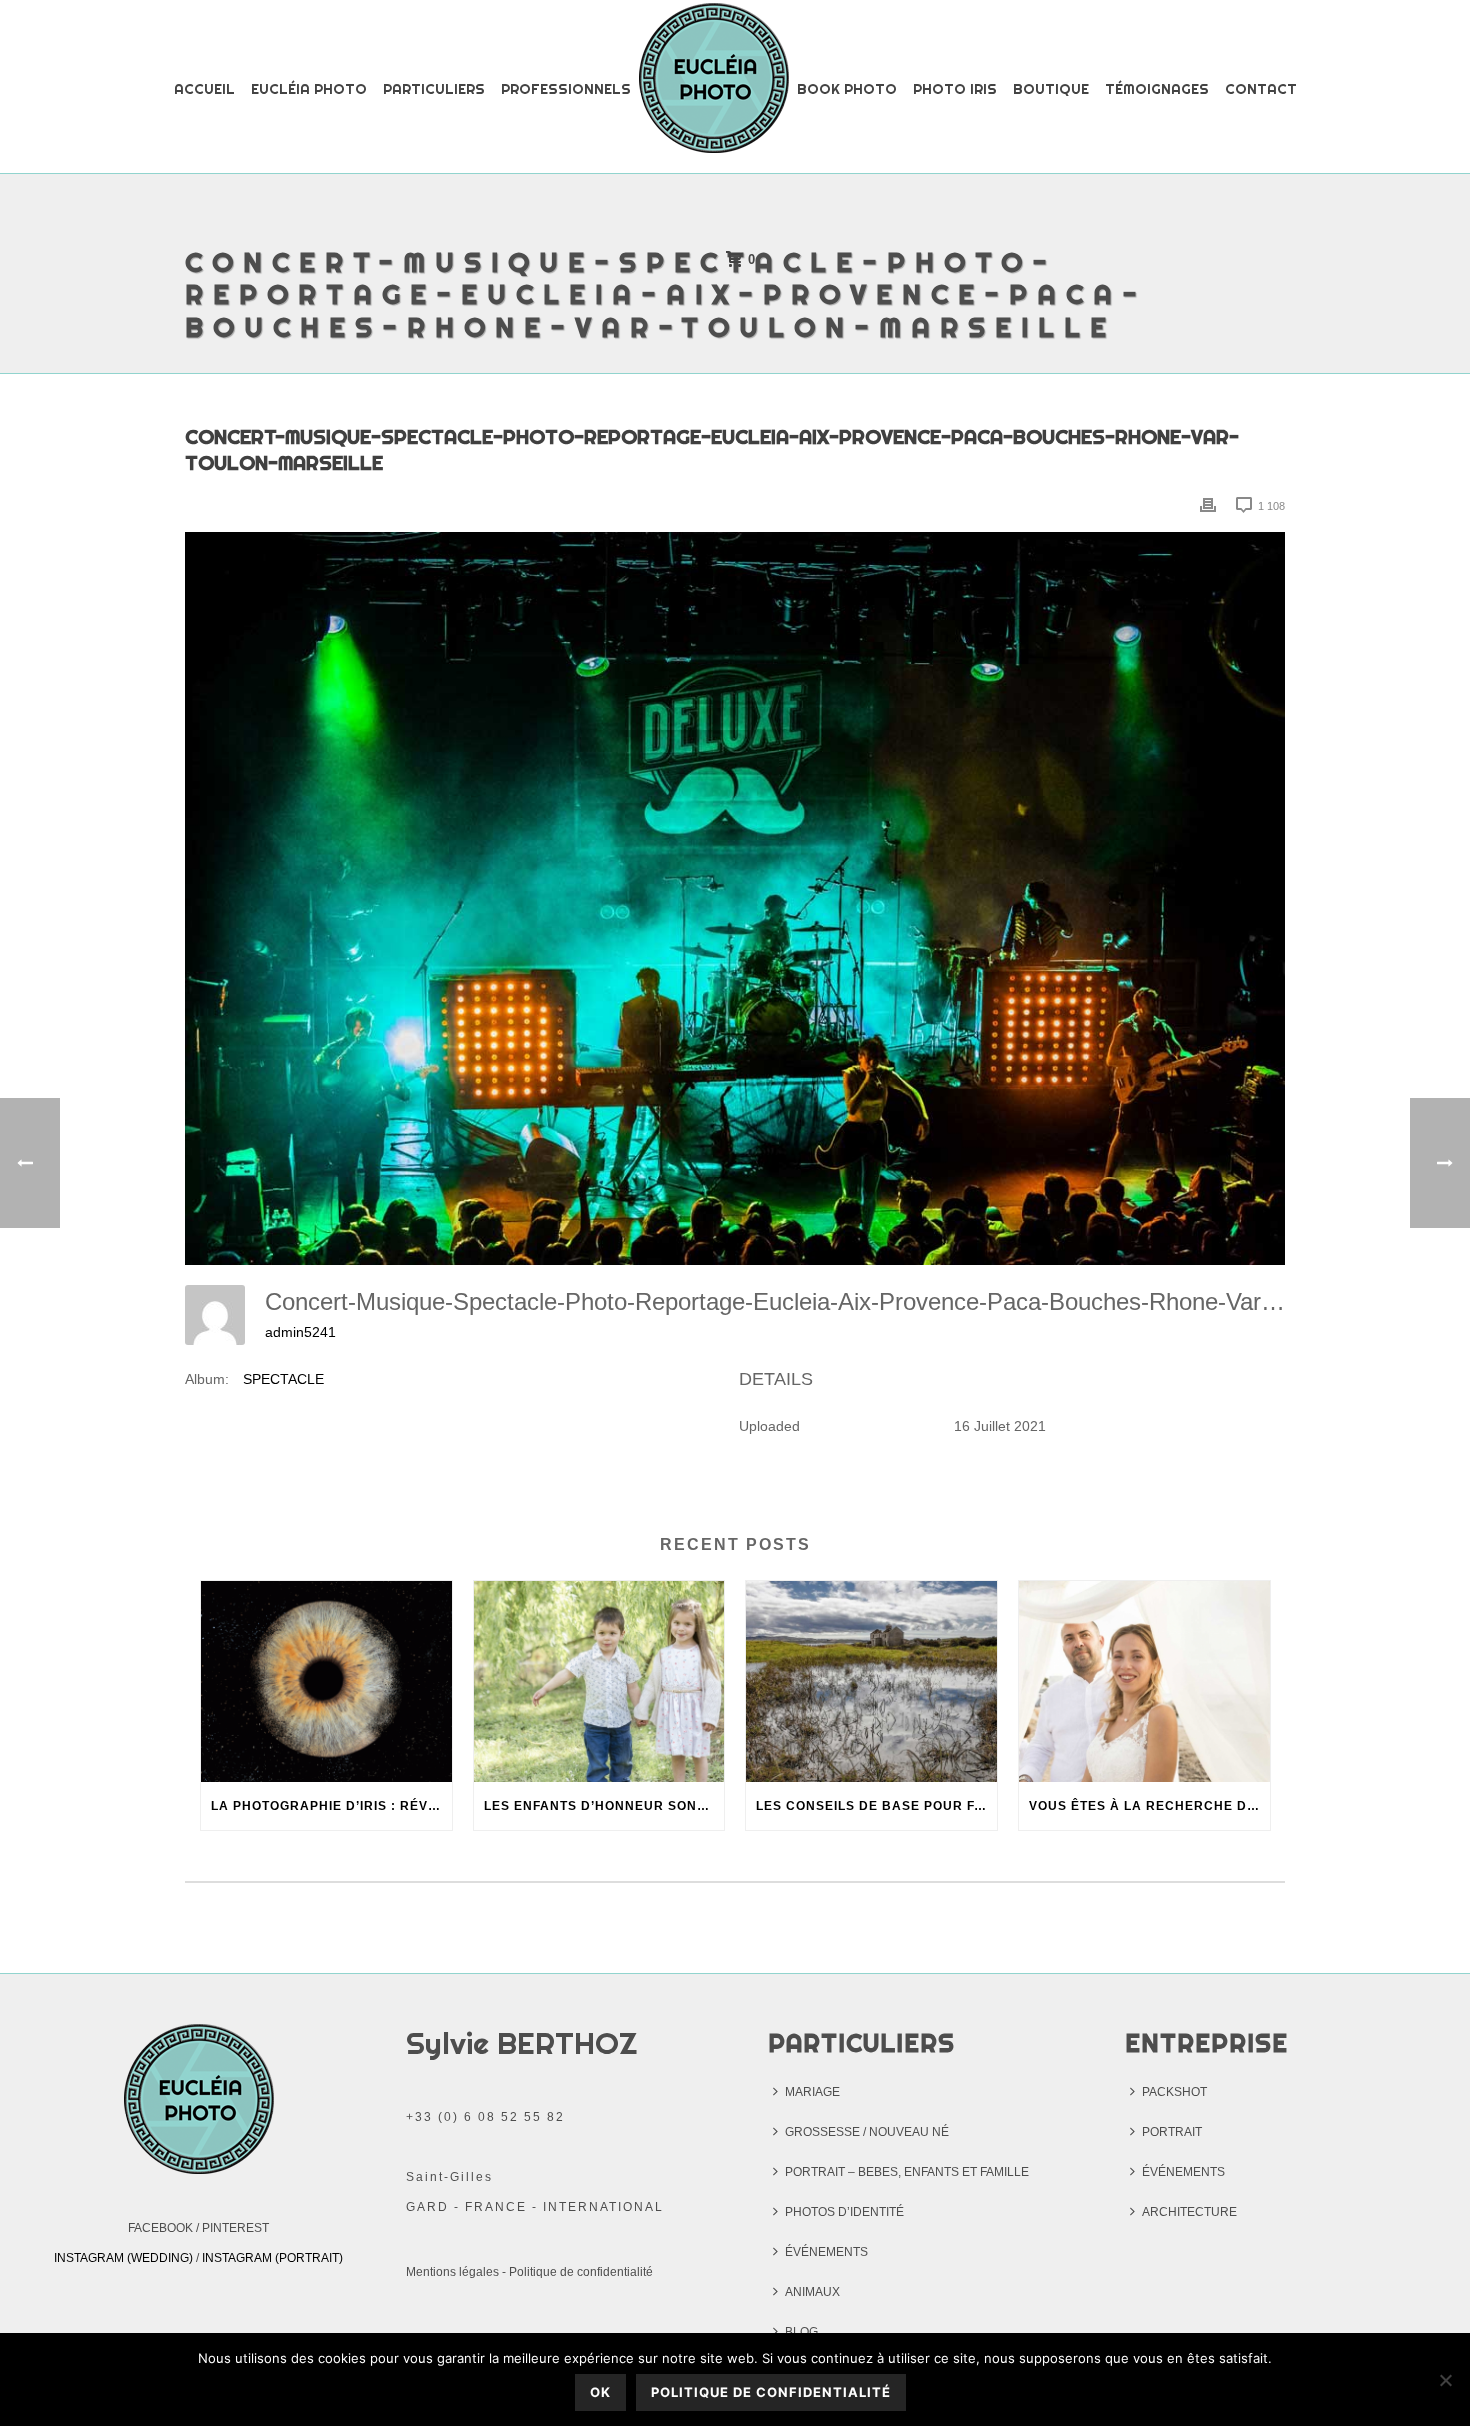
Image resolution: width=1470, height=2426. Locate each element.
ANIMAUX (812, 2292)
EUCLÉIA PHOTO (309, 89)
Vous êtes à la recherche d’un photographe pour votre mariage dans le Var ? (1149, 1806)
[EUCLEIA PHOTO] (714, 88)
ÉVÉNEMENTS (826, 2252)
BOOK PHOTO (847, 89)
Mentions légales (452, 2272)
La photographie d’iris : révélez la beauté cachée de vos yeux (331, 1806)
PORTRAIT (1172, 2132)
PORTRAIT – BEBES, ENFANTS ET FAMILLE (907, 2172)
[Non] (1445, 2380)
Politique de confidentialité (581, 2272)
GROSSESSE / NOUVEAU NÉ (867, 2132)
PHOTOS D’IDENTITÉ (844, 2212)
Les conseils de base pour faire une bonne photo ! (876, 1806)
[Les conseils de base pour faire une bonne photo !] (871, 1681)
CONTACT (1261, 89)
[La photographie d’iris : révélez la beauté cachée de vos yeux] (326, 1681)
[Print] (1208, 505)
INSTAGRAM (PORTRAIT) (272, 2258)
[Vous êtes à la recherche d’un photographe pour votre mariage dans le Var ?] (1144, 1681)
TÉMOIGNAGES (1157, 89)
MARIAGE (812, 2092)
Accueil (204, 89)
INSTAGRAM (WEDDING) (123, 2258)
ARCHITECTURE (1189, 2212)
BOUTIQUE (1051, 89)
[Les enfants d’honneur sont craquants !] (599, 1681)
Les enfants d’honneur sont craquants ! (604, 1806)
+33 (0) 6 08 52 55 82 (485, 2117)
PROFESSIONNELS (566, 89)
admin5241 (300, 1332)
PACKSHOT (1174, 2092)
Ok (600, 2392)
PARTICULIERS (434, 89)
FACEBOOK (160, 2228)
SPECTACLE (283, 1379)
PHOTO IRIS (955, 89)
